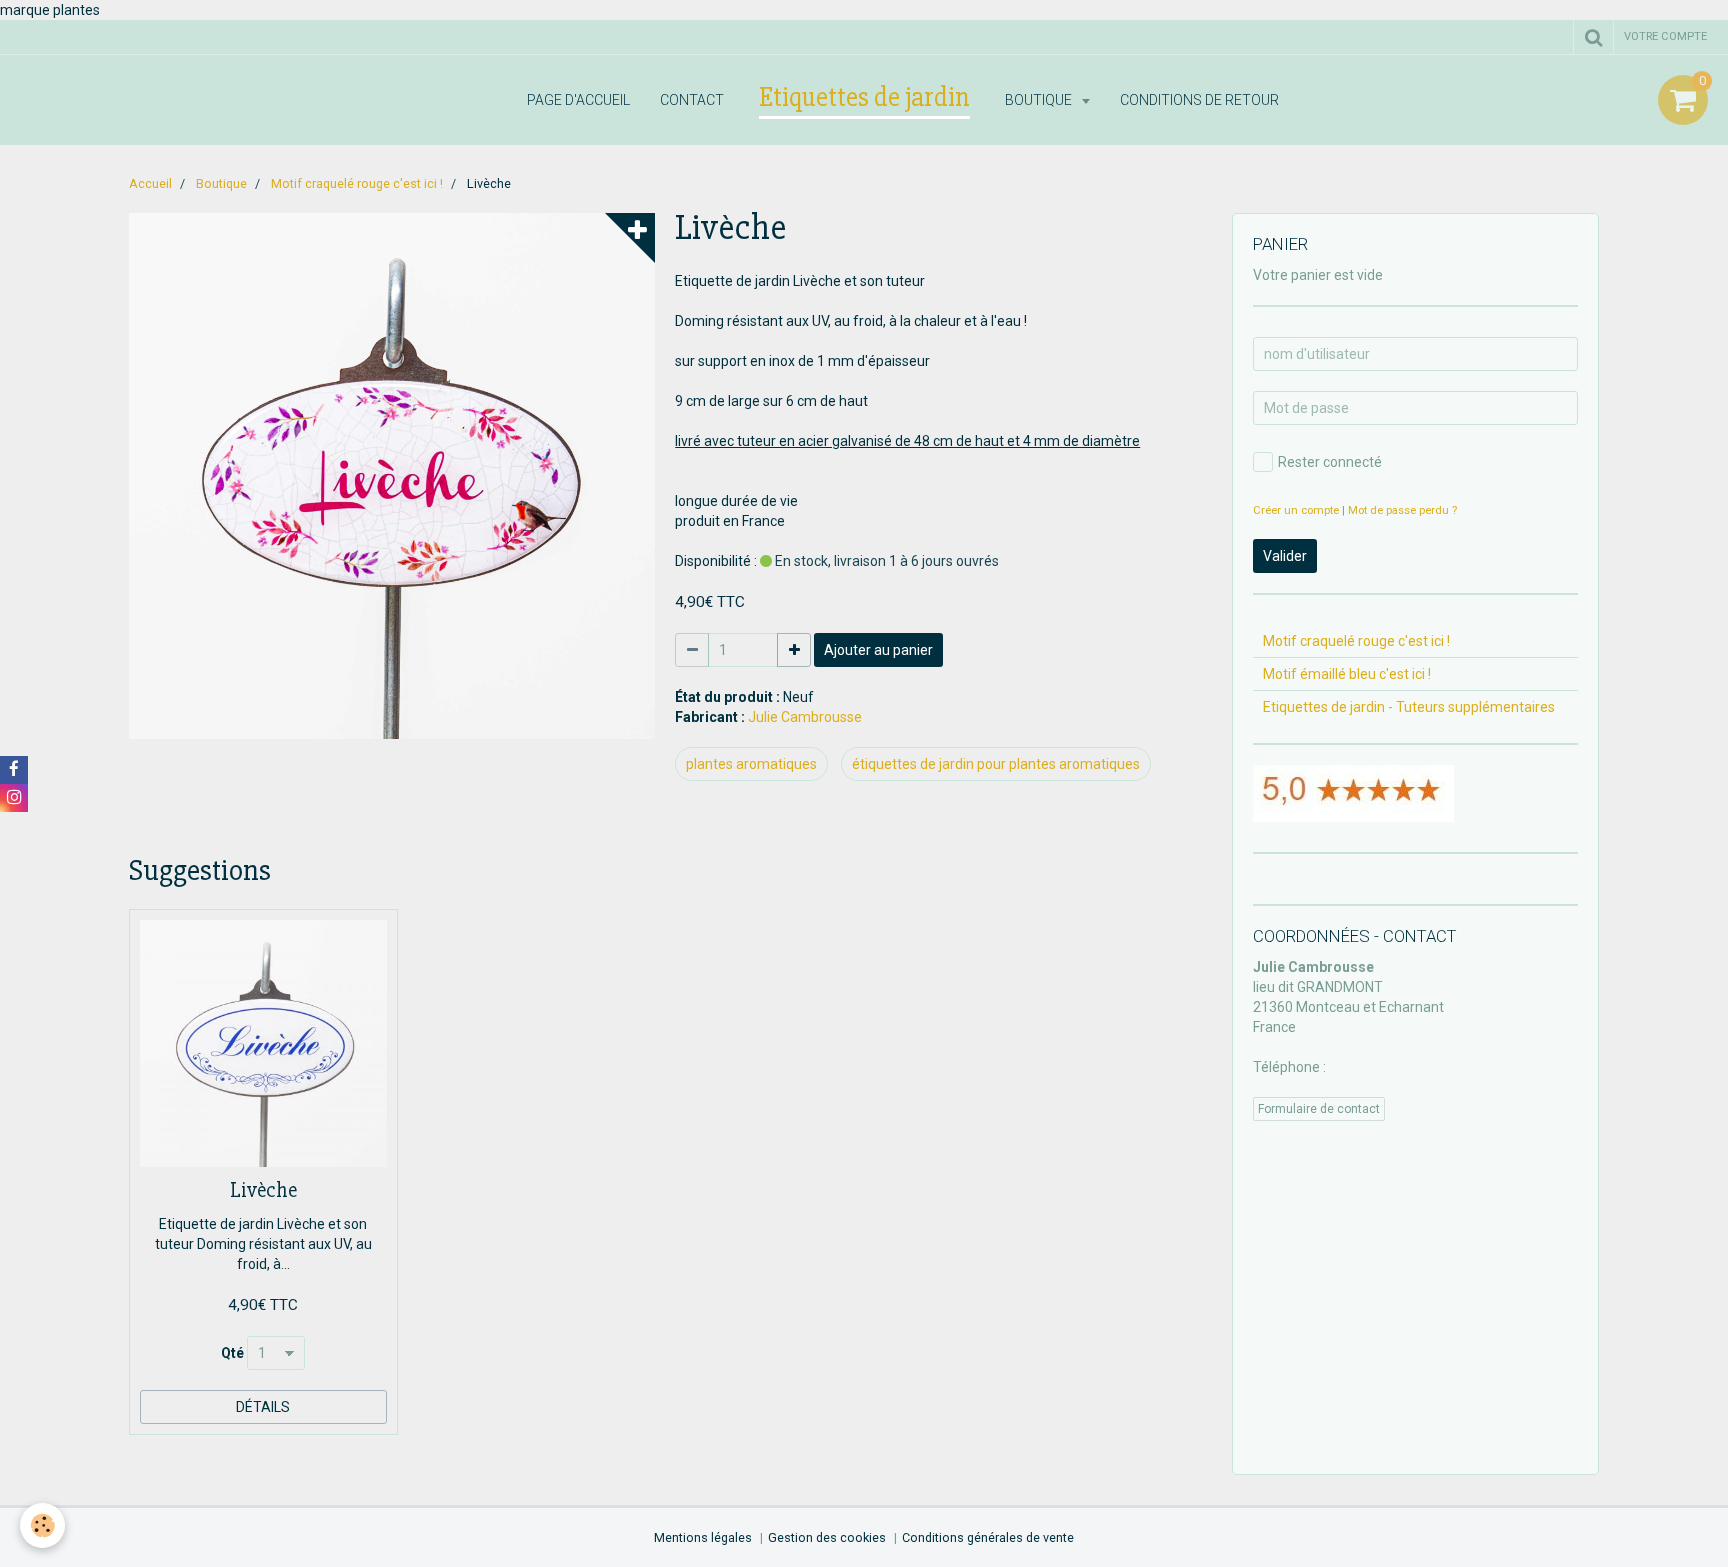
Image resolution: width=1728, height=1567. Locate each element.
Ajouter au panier (878, 650)
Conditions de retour (1199, 100)
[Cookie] (42, 1525)
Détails (263, 1407)
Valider (1285, 556)
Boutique (1040, 100)
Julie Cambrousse (805, 717)
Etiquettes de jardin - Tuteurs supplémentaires (1409, 707)
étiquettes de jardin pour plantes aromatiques (996, 764)
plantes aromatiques (751, 764)
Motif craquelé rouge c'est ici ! (357, 183)
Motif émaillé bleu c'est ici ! (1347, 674)
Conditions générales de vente (988, 1537)
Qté (232, 1353)
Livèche (263, 1190)
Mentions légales (703, 1537)
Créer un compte (1296, 510)
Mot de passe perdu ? (1402, 510)
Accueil (150, 183)
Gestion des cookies (827, 1537)
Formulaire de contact (1319, 1109)
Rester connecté (1330, 462)
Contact (692, 100)
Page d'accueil (578, 100)
